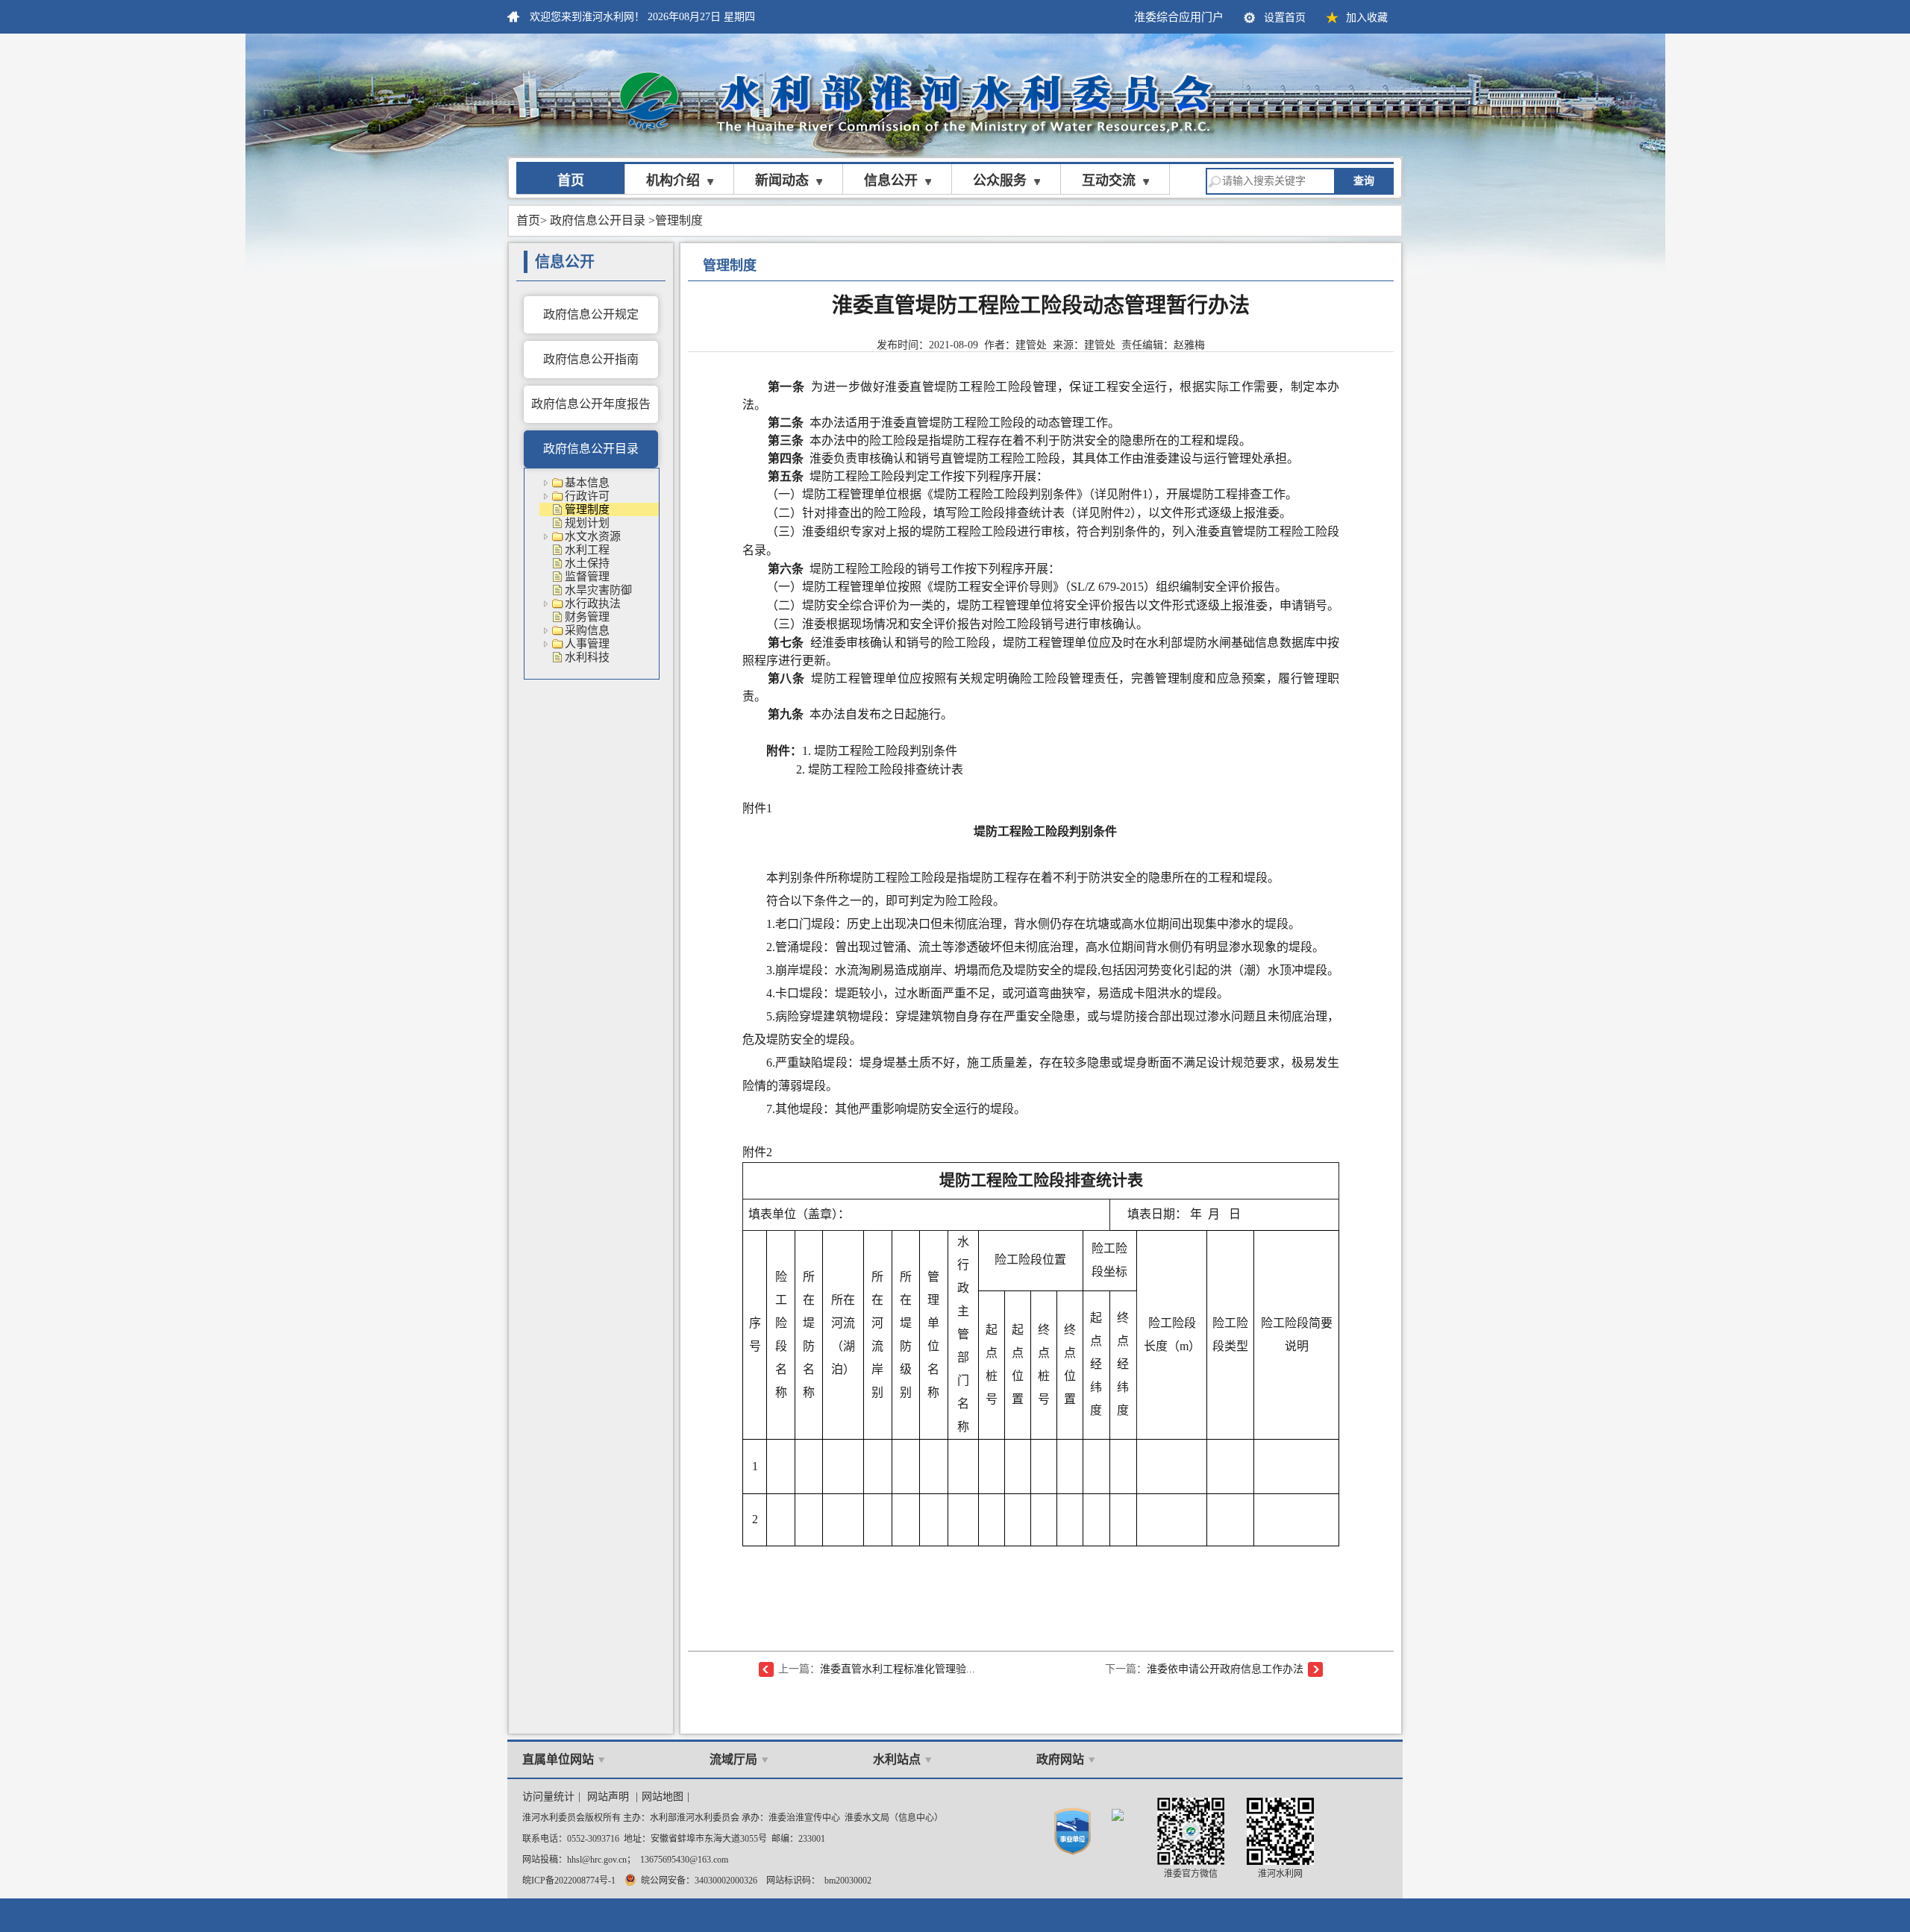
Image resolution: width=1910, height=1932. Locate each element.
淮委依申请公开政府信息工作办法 (1225, 1669)
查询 (1364, 181)
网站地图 (663, 1797)
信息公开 (891, 181)
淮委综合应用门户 (1179, 17)
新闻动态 (782, 181)
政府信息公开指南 (591, 359)
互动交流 (1109, 181)
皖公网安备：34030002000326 (697, 1881)
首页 (571, 181)
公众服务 (1000, 181)
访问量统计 (548, 1797)
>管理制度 (676, 220)
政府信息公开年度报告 (591, 404)
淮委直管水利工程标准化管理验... (898, 1669)
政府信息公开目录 (598, 220)
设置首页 (1285, 18)
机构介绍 (673, 181)
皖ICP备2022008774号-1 (569, 1881)
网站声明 (608, 1797)
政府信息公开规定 (591, 314)
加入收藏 (1367, 18)
